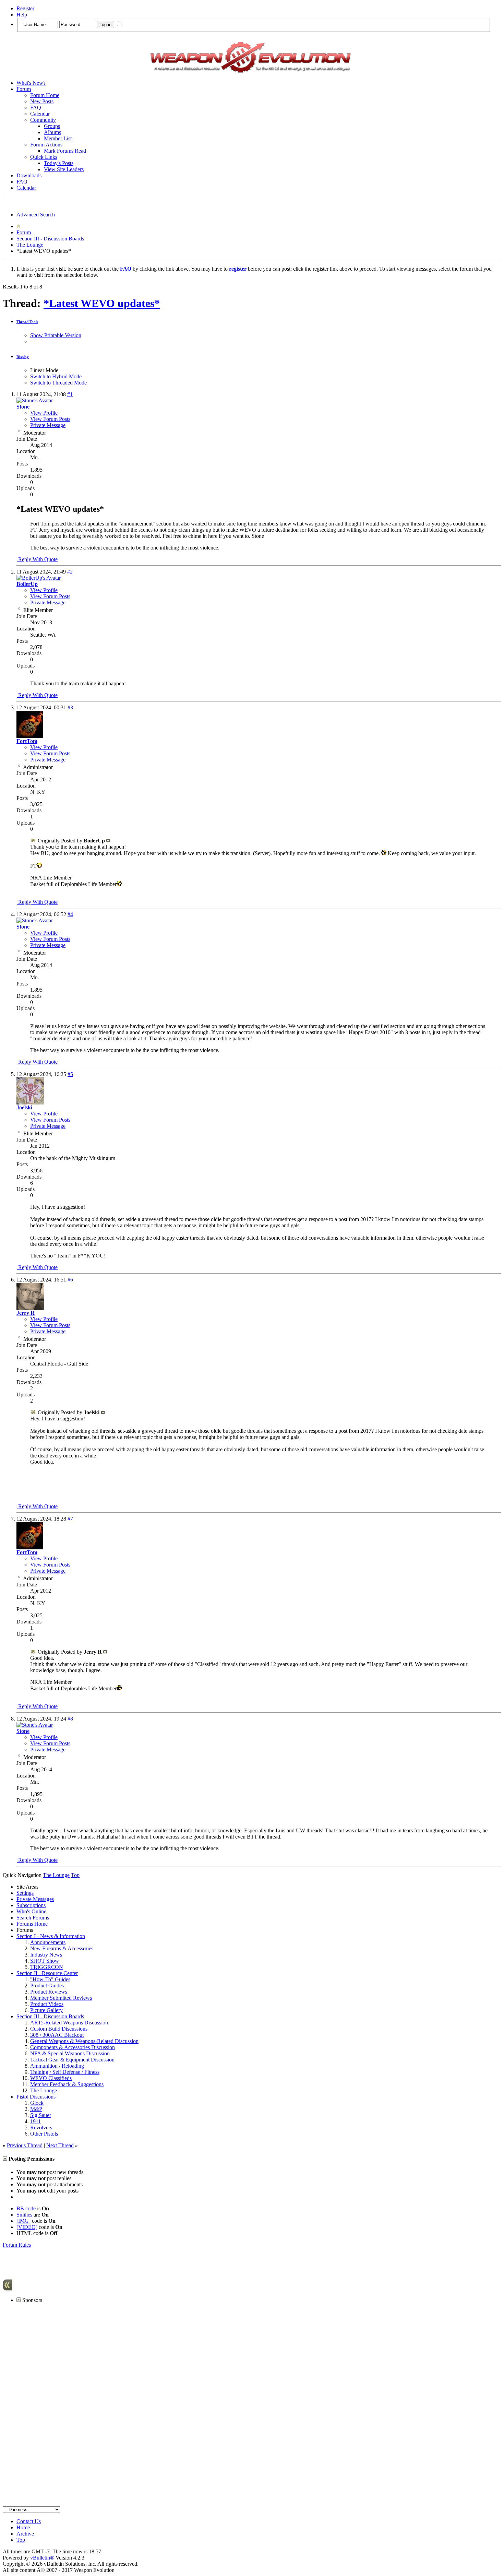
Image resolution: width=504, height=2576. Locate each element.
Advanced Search (36, 215)
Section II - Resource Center (47, 1973)
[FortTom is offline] (30, 736)
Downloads (29, 175)
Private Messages (35, 1899)
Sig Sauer (41, 2115)
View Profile (44, 413)
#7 (70, 1519)
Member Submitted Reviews (61, 1998)
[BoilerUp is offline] (39, 578)
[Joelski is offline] (30, 1103)
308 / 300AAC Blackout (57, 2035)
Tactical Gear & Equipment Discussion (72, 2060)
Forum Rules (17, 2245)
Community (43, 120)
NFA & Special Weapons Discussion (70, 2053)
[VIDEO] (27, 2227)
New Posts (42, 101)
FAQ (36, 108)
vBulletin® (42, 2558)
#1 (70, 394)
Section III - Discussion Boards (50, 239)
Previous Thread (25, 2145)
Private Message (48, 425)
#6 (70, 1280)
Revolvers (41, 2128)
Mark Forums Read (65, 151)
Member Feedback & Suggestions (67, 2084)
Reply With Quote (37, 559)
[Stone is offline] (35, 400)
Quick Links (44, 157)
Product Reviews (49, 1992)
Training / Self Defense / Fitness (65, 2072)
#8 (70, 1719)
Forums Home (32, 1924)
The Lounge (30, 245)
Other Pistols (44, 2134)
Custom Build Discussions (59, 2029)
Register (25, 8)
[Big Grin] (384, 853)
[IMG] (23, 2221)
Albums (52, 132)
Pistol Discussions (36, 2097)
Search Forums (33, 1918)
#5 (70, 1074)
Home (23, 2527)
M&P (36, 2109)
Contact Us (29, 2521)
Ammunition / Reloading (57, 2066)
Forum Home (45, 95)
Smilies (24, 2215)
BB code (26, 2208)
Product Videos (47, 2004)
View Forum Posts (50, 419)
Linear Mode (44, 370)
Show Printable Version (56, 335)
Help (22, 15)
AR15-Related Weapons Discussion (69, 2023)
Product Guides (47, 1986)
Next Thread (60, 2145)
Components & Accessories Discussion (73, 2047)
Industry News (46, 1955)
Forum (24, 89)
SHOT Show (45, 1961)
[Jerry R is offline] (30, 1308)
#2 (70, 572)
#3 (70, 707)
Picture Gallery (46, 2010)
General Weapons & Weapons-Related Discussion (84, 2041)
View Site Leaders (64, 169)
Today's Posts (59, 163)
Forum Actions (46, 145)
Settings (25, 1893)
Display (23, 357)
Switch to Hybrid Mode (56, 376)
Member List (58, 138)
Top (75, 1875)
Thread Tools (27, 322)
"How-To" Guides (50, 1979)
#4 (70, 914)
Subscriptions (31, 1905)
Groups (52, 126)
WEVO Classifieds (51, 2078)
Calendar (40, 114)
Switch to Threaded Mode (58, 383)
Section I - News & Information (51, 1936)
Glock (37, 2103)
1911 (35, 2121)
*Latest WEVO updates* (102, 303)
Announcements (48, 1942)
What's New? (31, 83)
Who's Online (31, 1911)
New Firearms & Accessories (62, 1948)
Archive (25, 2534)
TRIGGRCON (47, 1967)
